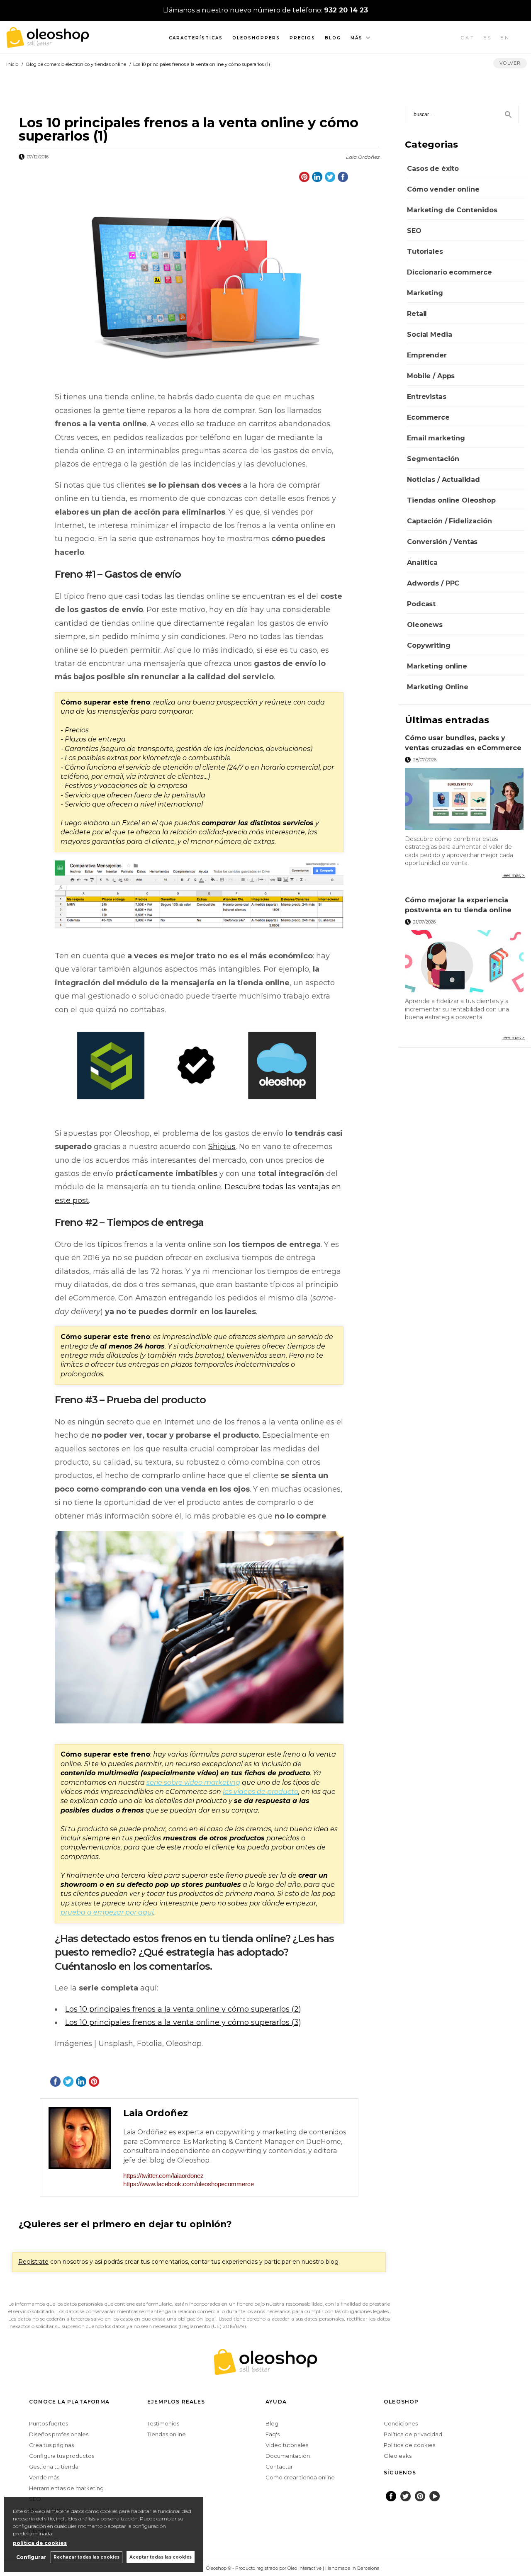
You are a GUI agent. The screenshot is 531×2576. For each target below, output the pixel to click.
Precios (302, 38)
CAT (468, 38)
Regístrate (33, 2262)
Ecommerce (428, 417)
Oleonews (425, 625)
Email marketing (436, 438)
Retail (417, 314)
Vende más (44, 2477)
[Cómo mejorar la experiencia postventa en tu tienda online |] (465, 961)
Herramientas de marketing (66, 2488)
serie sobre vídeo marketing (193, 1783)
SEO (414, 231)
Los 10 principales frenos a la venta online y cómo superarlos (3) (183, 2022)
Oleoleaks (398, 2456)
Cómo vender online (443, 189)
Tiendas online (167, 2434)
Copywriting (429, 645)
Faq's (273, 2434)
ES (488, 38)
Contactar (279, 2467)
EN (505, 38)
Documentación (288, 2456)
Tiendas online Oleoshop (451, 500)
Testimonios (163, 2423)
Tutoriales (425, 252)
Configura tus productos (62, 2456)
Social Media (429, 334)
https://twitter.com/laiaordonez (163, 2176)
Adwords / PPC (433, 583)
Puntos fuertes (49, 2423)
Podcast (421, 604)
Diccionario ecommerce (449, 272)
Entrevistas (426, 397)
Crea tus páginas (51, 2445)
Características (196, 38)
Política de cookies (409, 2445)
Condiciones (401, 2423)
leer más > (514, 875)
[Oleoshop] (48, 43)
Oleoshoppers (256, 38)
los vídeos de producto (261, 1792)
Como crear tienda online (300, 2477)
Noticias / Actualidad (443, 480)
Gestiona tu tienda (54, 2467)
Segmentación (433, 459)
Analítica (422, 563)
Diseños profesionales (59, 2434)
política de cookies (40, 2543)
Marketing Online (437, 687)
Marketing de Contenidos (452, 210)
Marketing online (437, 666)
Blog (333, 38)
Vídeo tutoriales (287, 2445)
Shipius (222, 1147)
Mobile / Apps (431, 376)
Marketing (425, 293)
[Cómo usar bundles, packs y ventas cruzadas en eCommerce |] (465, 799)
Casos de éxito (433, 169)
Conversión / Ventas (442, 542)
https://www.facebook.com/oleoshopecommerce (189, 2184)
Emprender (427, 355)
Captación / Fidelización (449, 521)
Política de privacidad (413, 2434)
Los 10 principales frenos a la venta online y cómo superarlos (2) (183, 2009)
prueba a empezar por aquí (107, 1912)
